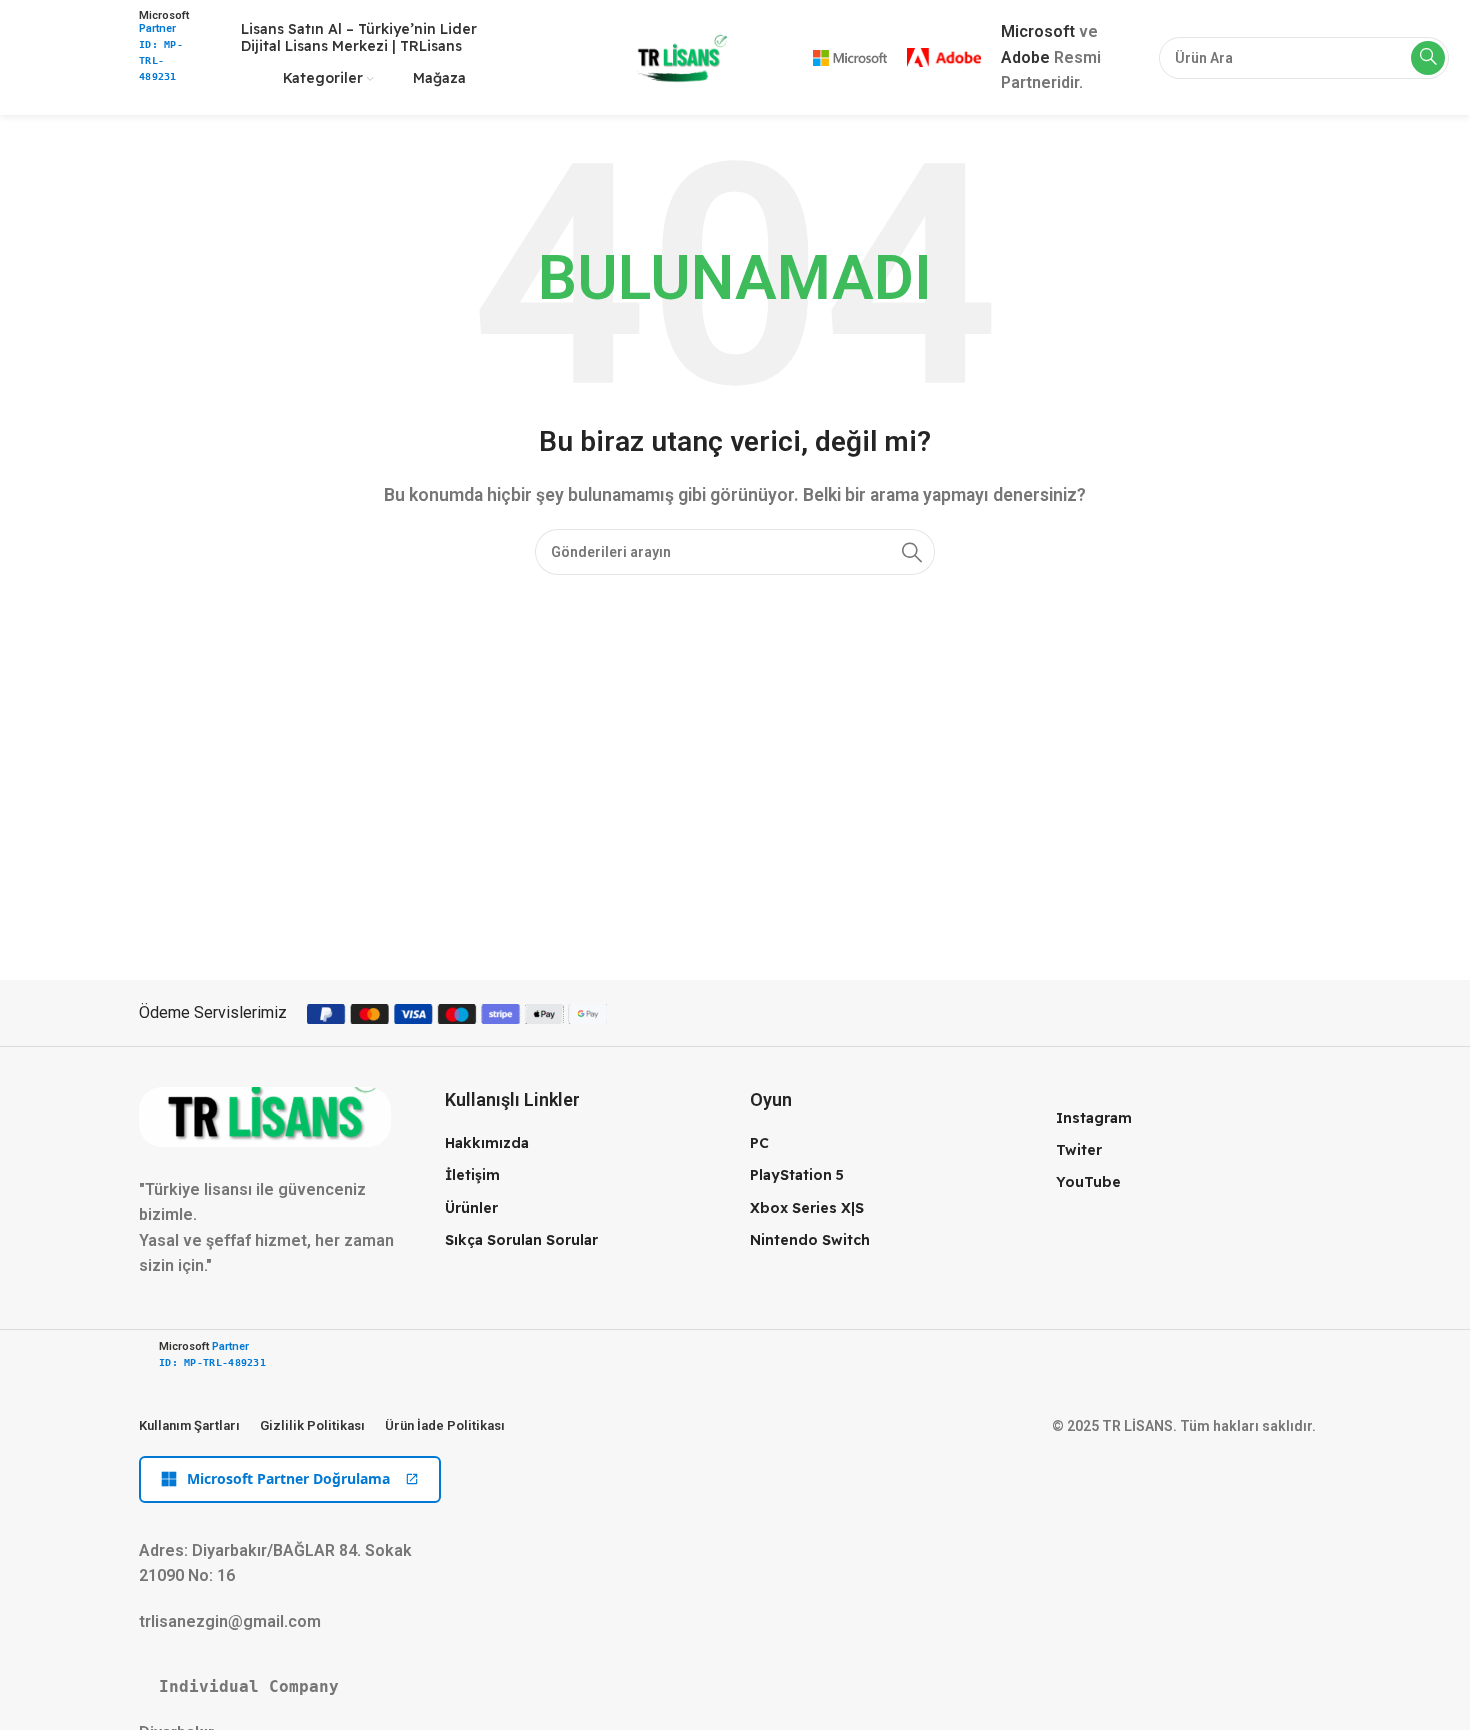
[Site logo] (678, 56)
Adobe (1025, 57)
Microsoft (1038, 31)
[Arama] (1428, 58)
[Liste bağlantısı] (583, 1143)
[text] (735, 1687)
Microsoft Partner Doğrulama (288, 1478)
